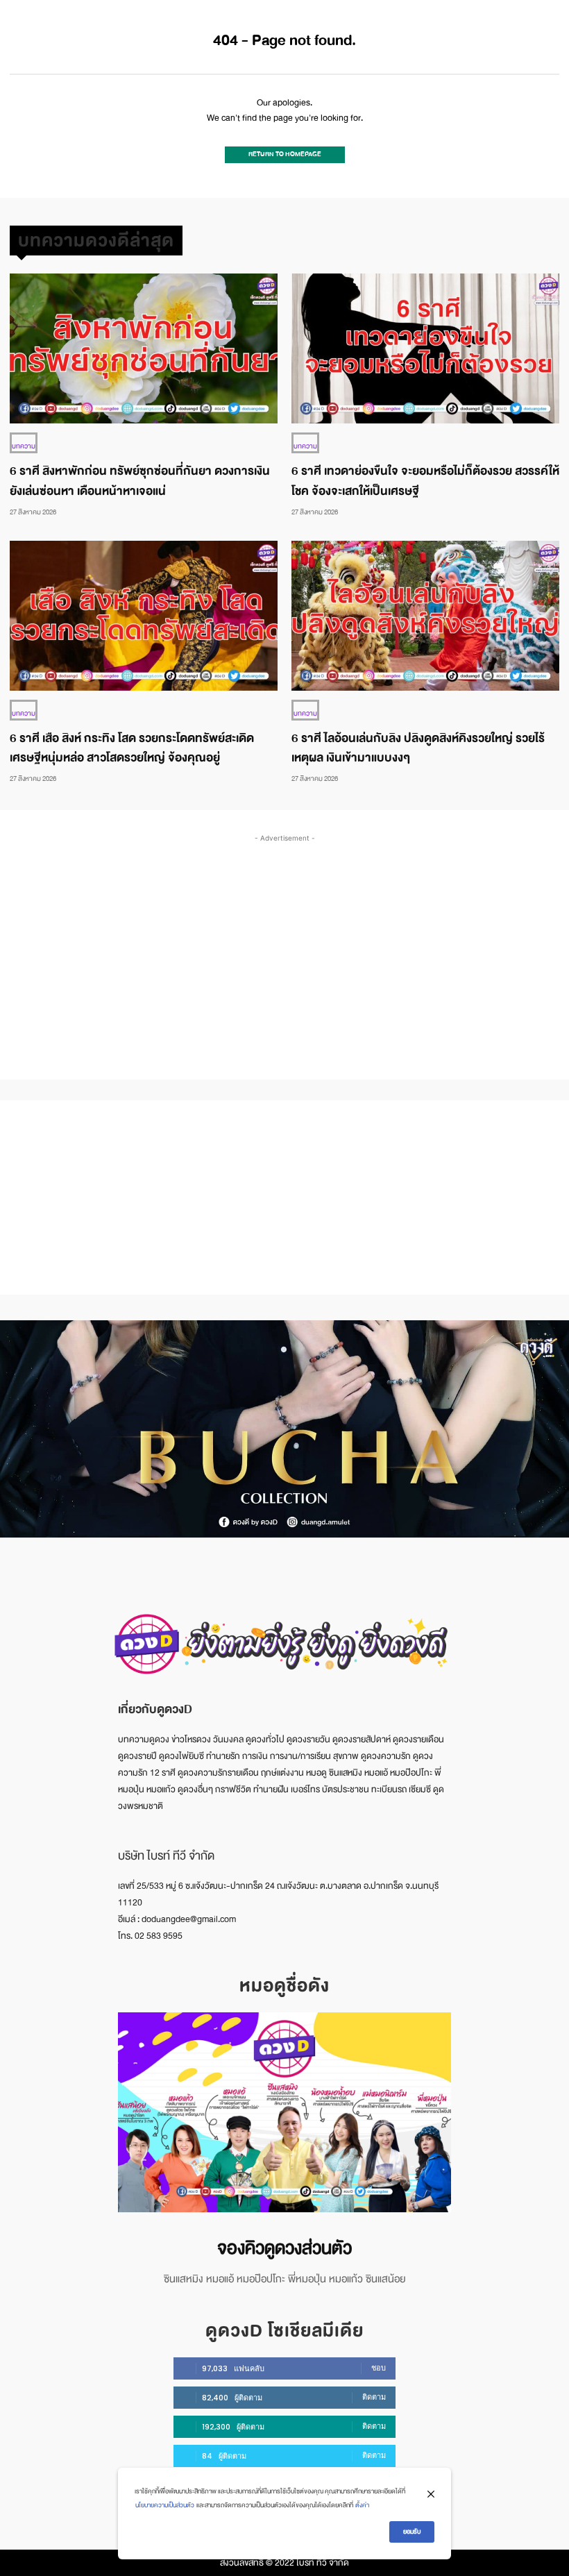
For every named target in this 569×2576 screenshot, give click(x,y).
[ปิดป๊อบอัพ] (431, 2494)
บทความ (24, 446)
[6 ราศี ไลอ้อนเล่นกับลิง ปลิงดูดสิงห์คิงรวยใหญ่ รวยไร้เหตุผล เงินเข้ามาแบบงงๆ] (425, 616)
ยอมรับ (412, 2532)
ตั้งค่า (362, 2505)
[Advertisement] (289, 943)
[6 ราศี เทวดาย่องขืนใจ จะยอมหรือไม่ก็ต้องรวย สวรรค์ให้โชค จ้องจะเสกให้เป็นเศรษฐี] (425, 348)
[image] (284, 2112)
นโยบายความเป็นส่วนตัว (165, 2505)
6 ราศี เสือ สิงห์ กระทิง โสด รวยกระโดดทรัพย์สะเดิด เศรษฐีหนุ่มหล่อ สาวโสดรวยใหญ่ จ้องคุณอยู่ (132, 748)
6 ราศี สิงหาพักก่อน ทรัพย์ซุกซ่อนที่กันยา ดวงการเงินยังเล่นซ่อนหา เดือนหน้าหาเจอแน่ (140, 481)
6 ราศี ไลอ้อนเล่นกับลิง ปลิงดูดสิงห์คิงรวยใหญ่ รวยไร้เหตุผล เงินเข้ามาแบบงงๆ (418, 748)
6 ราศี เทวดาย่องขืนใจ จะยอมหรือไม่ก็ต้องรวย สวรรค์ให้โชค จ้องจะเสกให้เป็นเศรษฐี (425, 481)
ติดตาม (374, 2397)
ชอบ (379, 2368)
